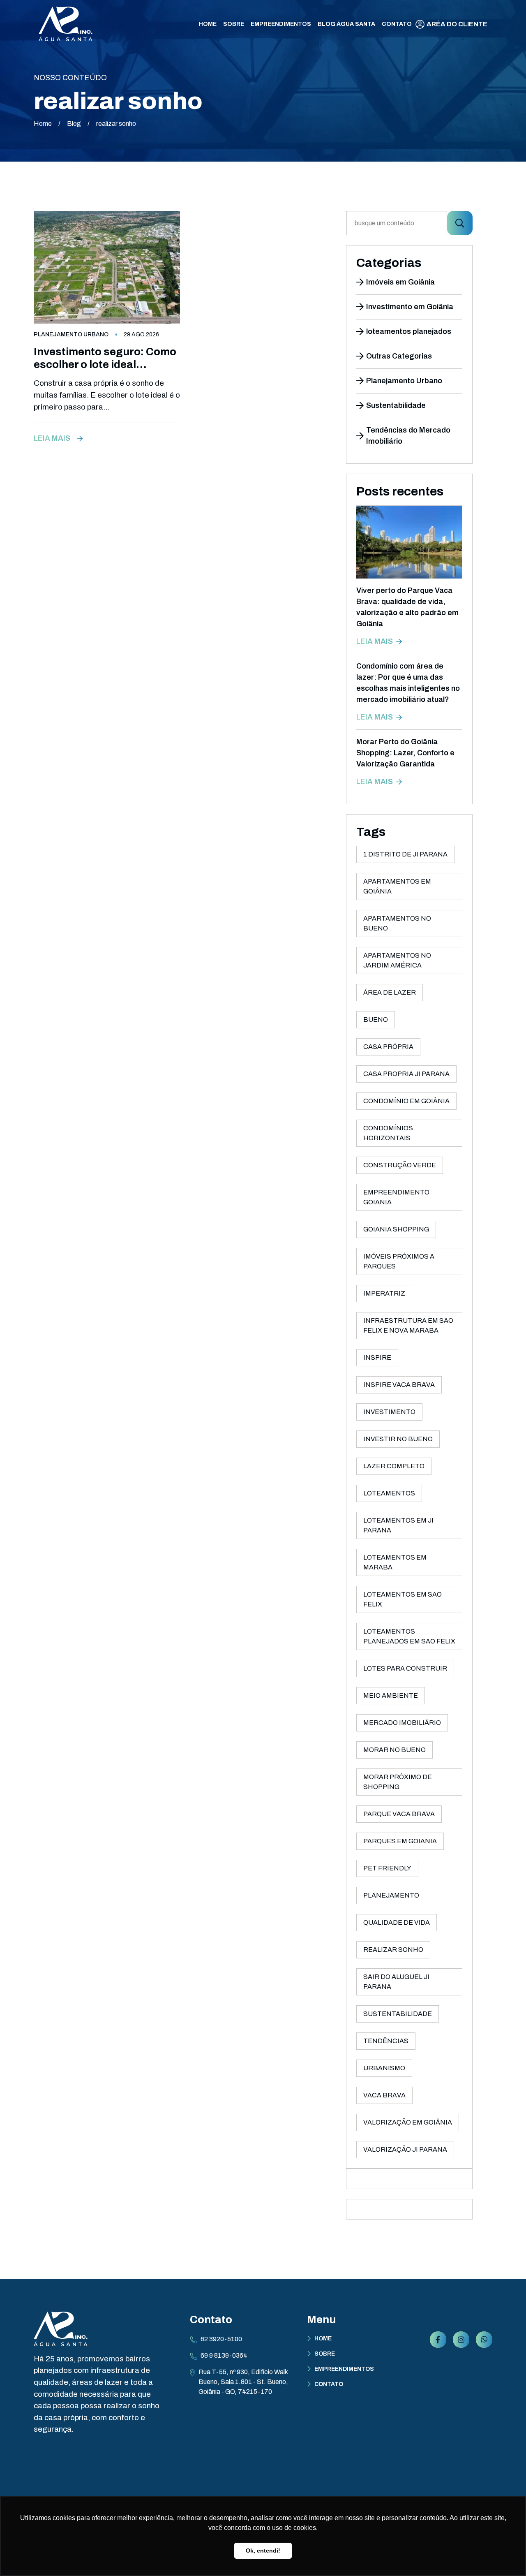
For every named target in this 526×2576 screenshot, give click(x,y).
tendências (386, 2041)
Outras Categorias (399, 356)
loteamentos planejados (409, 331)
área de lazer (390, 992)
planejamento (391, 1895)
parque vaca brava (399, 1814)
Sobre (325, 2354)
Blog (74, 124)
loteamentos (389, 1493)
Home (43, 124)
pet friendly (387, 1868)
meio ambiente (391, 1695)
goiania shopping (396, 1229)
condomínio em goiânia (406, 1101)
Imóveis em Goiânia (400, 282)
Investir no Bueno (398, 1439)
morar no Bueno (394, 1750)
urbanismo (384, 2068)
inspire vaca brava (399, 1385)
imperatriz (384, 1293)
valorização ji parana (405, 2149)
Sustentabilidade (396, 405)
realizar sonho (393, 1950)
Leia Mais (52, 438)
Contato (329, 2384)
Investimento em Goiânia (410, 307)
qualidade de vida (397, 1922)
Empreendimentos (344, 2369)
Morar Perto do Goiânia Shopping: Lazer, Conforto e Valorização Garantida (405, 753)
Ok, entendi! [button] (263, 2551)
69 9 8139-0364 (224, 2355)
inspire (377, 1357)
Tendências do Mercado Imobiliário (408, 436)
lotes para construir (405, 1668)
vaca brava (384, 2095)
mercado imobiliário (402, 1723)
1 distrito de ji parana (405, 854)
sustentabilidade (398, 2014)
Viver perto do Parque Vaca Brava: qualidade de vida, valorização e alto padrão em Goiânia (407, 607)
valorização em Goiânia (408, 2122)
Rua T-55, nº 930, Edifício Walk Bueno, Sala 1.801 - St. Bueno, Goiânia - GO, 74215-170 (243, 2382)
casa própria (388, 1047)
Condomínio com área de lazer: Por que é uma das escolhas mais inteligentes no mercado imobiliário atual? (408, 683)
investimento (389, 1412)
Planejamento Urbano (71, 334)
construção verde (400, 1165)
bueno (376, 1020)
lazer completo (394, 1466)
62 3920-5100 (221, 2339)
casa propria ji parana (406, 1074)
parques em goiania (400, 1841)
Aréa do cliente (457, 24)
